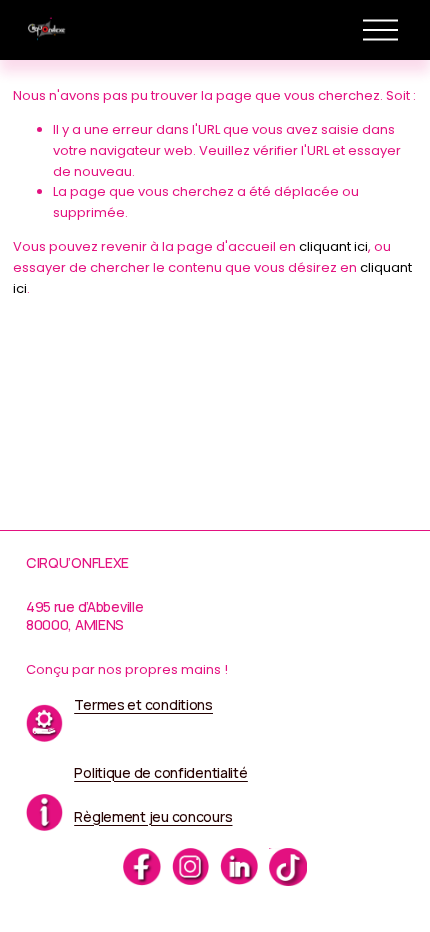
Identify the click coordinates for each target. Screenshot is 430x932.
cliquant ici (333, 246)
